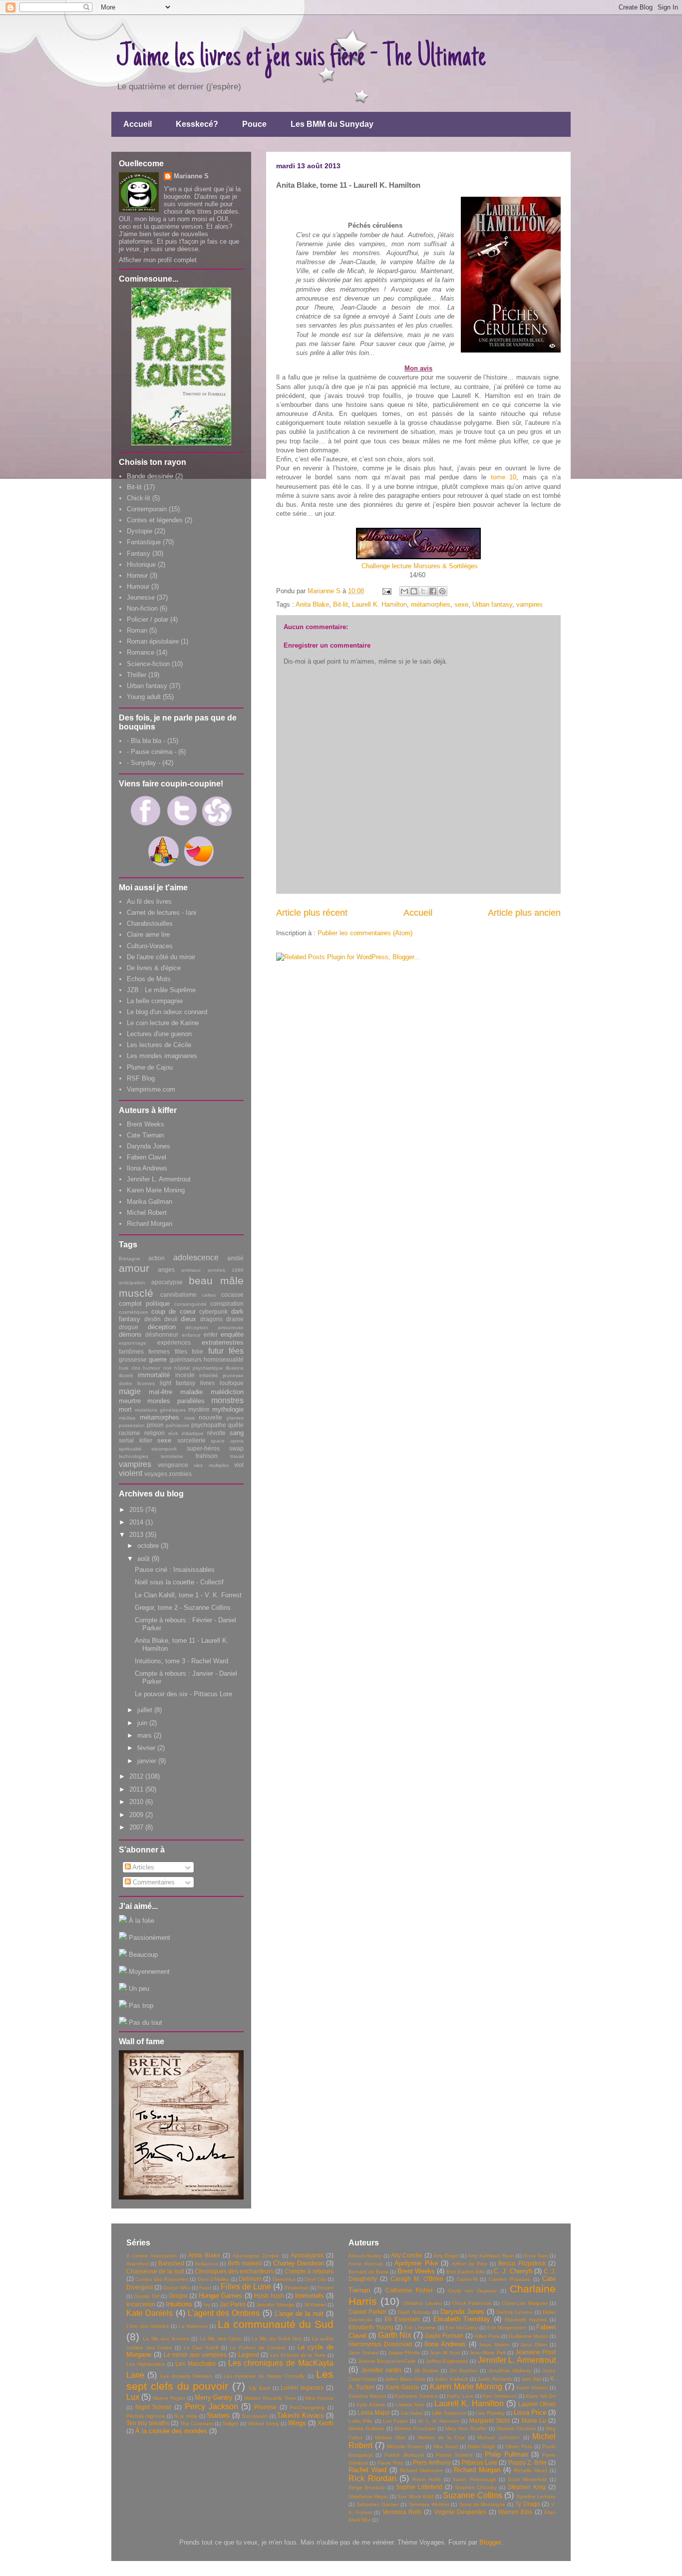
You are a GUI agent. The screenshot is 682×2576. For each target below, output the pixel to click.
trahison (207, 1456)
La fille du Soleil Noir (277, 2339)
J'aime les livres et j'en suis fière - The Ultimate (301, 58)
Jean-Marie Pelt (488, 2353)
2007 (137, 1827)
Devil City (315, 2279)
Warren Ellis (515, 2512)
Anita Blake (312, 604)
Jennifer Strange (275, 2305)
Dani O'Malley (213, 2279)
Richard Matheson (421, 2470)
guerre (158, 1359)
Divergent (140, 2287)
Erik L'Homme (420, 2328)
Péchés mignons (146, 2416)
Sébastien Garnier (378, 2504)
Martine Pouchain (415, 2428)
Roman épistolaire (153, 641)
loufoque (232, 1383)
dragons (211, 1319)
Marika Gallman (150, 1202)
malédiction (227, 1392)
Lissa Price (530, 2412)
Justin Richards (495, 2379)
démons (130, 1334)
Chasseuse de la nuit (155, 2271)
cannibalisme (178, 1294)
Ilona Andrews (147, 1168)
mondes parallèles (176, 1401)
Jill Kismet (315, 2305)
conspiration (227, 1303)
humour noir (157, 1368)
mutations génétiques (160, 1410)
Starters (218, 2415)
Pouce (254, 124)
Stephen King (527, 2487)
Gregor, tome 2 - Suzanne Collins (183, 1608)
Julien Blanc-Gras (405, 2379)
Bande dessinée (150, 476)
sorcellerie (191, 1440)
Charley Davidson (299, 2263)
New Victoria (319, 2398)
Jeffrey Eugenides (447, 2361)
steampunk (164, 1449)
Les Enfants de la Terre (298, 2355)
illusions (235, 1368)
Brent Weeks (146, 1124)
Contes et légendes (155, 520)
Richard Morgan (150, 1224)
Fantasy (139, 553)
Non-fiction (142, 608)
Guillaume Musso (528, 2336)
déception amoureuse (214, 1327)
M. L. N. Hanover (439, 2421)
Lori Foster (395, 2421)
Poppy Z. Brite (527, 2462)
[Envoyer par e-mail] (404, 591)
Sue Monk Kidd (415, 2496)
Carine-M (467, 2279)
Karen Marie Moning (156, 1190)
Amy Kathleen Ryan (491, 2256)
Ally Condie (407, 2255)
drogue (129, 1327)
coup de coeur (173, 1311)
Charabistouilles (150, 923)
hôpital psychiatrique (199, 1368)
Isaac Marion (495, 2345)
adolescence (196, 1258)
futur (216, 1351)
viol (239, 1465)
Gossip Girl (146, 2296)
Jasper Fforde (404, 2353)
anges (166, 1270)
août (145, 1559)
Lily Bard (260, 2388)
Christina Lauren (422, 2303)
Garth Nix (395, 2335)
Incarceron (141, 2304)
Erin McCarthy (462, 2328)
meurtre (130, 1401)
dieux (188, 1319)
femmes (159, 1351)
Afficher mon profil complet (158, 260)
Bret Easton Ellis (465, 2272)
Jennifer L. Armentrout (159, 1179)
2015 (137, 1510)
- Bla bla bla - (146, 741)
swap (236, 1448)
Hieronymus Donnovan (380, 2344)
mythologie (228, 1409)
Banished (171, 2263)
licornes (146, 1383)
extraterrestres (223, 1342)
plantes (235, 1418)
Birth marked (245, 2263)
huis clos (130, 1368)
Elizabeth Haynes (526, 2320)
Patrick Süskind (454, 2455)
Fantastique (144, 542)
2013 (137, 1535)
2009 (137, 1815)
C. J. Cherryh (513, 2271)
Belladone (206, 2264)
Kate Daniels (150, 2313)
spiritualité (130, 1449)
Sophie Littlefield (419, 2487)
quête (236, 1425)
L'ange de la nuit (299, 2314)
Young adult (144, 697)
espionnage (133, 1343)
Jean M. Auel (445, 2353)
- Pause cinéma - (152, 752)
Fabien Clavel (147, 1157)
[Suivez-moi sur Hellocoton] (217, 829)
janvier (148, 1761)
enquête (232, 1334)
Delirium (250, 2279)
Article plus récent (312, 913)
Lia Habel (412, 2413)
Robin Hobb (427, 2479)
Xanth (326, 2423)
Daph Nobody (414, 2312)
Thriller (137, 675)
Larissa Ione (410, 2404)
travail (237, 1456)
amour (134, 1268)
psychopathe (209, 1425)
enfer (211, 1334)
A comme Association (152, 2256)
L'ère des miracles (148, 2326)
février (147, 1748)
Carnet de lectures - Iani (162, 913)
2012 (137, 1776)
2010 (137, 1802)
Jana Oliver (534, 2345)
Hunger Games (220, 2296)
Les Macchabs (195, 2364)
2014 (137, 1522)
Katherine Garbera (416, 2396)
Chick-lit (139, 498)
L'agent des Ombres (224, 2313)
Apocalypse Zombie (256, 2256)
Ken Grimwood (500, 2396)
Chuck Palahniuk (472, 2303)
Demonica (284, 2279)
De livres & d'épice (154, 968)
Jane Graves (363, 2353)
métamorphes (431, 604)
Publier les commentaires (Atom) (365, 933)
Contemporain (147, 509)
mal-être (161, 1392)
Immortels (310, 2296)
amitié (235, 1258)
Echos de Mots (149, 979)
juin (143, 1723)
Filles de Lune (246, 2287)
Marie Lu (534, 2420)
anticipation (132, 1283)
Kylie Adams (371, 2404)
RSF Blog (141, 1078)
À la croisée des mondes (171, 2431)
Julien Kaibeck (451, 2379)
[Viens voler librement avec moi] (199, 869)
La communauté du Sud (276, 2324)
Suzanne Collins (472, 2495)
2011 (137, 1789)
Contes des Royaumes (162, 2279)
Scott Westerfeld (527, 2479)
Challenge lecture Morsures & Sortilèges (420, 566)
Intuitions (179, 2304)
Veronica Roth (402, 2512)
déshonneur (162, 1334)
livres (207, 1383)
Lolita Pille (360, 2421)
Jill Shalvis (426, 2371)
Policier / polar (148, 619)
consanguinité (190, 1304)
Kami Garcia (402, 2387)
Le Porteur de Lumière (258, 2348)
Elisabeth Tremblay (462, 2319)
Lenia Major (374, 2412)
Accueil (138, 124)
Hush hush (269, 2296)
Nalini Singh (482, 2446)
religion (155, 1433)
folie (197, 1351)
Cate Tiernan (145, 1135)
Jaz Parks (232, 2304)
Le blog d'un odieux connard (167, 1012)
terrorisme (172, 1456)
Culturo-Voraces (150, 946)
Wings (297, 2423)
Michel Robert (147, 1213)
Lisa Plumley (490, 2413)
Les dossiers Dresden (186, 2376)
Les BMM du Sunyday (332, 124)
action (157, 1258)
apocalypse (167, 1282)
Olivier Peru (519, 2446)
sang (237, 1433)
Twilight (230, 2423)
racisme (130, 1433)
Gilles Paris (487, 2336)
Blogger (490, 2542)
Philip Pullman (506, 2454)
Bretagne (130, 1259)
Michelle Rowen (405, 2446)
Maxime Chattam (516, 2428)
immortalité (154, 1375)
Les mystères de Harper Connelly (264, 2376)
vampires (529, 604)
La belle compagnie (155, 1001)
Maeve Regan (169, 2398)
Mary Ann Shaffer (466, 2428)
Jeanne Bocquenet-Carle (387, 2361)
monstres (227, 1400)
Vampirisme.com (151, 1089)
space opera (227, 1441)
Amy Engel (446, 2256)
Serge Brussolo (367, 2487)
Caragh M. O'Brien (417, 2279)
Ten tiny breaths (148, 2423)
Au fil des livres (149, 902)
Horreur (137, 575)
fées (236, 1351)
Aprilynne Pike (416, 2263)
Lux (133, 2397)
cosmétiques (133, 1312)
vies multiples (211, 1465)
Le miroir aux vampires (195, 2355)
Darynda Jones (149, 1146)
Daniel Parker (367, 2312)
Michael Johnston (499, 2437)
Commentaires (153, 1882)
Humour (138, 586)
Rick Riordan (372, 2478)
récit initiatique (186, 1433)
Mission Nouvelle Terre (270, 2398)
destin (153, 1319)
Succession (255, 2416)
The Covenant (197, 2423)
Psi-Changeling (307, 2407)
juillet (146, 1710)
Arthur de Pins (470, 2264)
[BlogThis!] (414, 591)
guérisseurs (186, 1359)
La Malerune (193, 2326)
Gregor (178, 2296)
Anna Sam (535, 2256)
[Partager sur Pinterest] (442, 591)
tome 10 (504, 477)
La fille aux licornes (166, 2339)
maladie (191, 1392)
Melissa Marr (390, 2437)
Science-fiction (148, 664)
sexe (461, 604)
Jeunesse (141, 597)
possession (132, 1425)
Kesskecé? (197, 124)
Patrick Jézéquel (404, 2455)
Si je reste (186, 2416)
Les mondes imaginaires (162, 1056)
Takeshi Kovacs (300, 2415)
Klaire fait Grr (541, 2396)
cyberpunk (213, 1311)
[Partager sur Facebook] (433, 591)
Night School (154, 2407)
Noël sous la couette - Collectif (179, 1582)
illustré (126, 1375)
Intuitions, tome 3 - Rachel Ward (181, 1661)
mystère (199, 1409)
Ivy (207, 2305)
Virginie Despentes (460, 2512)
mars (146, 1735)
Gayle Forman (444, 2336)
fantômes (131, 1351)
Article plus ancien (524, 913)
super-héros (203, 1448)
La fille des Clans (220, 2339)
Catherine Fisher (409, 2290)
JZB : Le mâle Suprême (161, 990)
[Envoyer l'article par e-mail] (386, 591)
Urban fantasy (492, 604)
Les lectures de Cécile (159, 1045)
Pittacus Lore (480, 2462)
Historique (141, 564)
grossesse (133, 1359)
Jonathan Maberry (510, 2371)
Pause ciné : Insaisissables (175, 1570)
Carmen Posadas (510, 2279)
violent (131, 1473)
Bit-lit (341, 604)
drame (235, 1319)
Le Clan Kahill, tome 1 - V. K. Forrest (188, 1595)
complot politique (144, 1303)
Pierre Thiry (390, 2463)
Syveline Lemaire (536, 2496)
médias (127, 1418)
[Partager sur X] (423, 591)
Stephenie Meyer (368, 2496)
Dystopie (140, 531)
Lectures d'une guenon (159, 1034)
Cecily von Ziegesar (472, 2291)
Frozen (326, 2288)
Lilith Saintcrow (449, 2413)
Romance (141, 652)
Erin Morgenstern (507, 2328)
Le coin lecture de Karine (163, 1023)
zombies (180, 1474)
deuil (171, 1319)
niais (189, 1418)
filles (181, 1351)
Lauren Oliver (537, 2404)
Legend (249, 2355)
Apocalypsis (307, 2255)
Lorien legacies (302, 2388)
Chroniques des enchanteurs (234, 2271)
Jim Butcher (463, 2371)
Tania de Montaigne (482, 2504)
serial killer (136, 1440)
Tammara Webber (429, 2504)
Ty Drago (528, 2504)
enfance (191, 1335)
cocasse (232, 1294)
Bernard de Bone (368, 2272)
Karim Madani (532, 2388)
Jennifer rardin (381, 2370)
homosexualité (224, 1359)
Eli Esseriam (402, 2319)
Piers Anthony (432, 2462)
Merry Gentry (214, 2397)
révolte (216, 1433)
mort (125, 1409)
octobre (149, 1546)
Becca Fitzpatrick (522, 2263)
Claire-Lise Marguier (525, 2303)
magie (130, 1391)
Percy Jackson (211, 2406)
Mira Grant (446, 2446)
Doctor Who (177, 2288)
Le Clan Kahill (201, 2348)
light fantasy (178, 1383)
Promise (265, 2407)
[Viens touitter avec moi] (181, 829)
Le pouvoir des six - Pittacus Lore (183, 1694)
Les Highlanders (146, 2364)
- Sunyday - (144, 763)
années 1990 (226, 1270)
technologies (134, 1456)
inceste (185, 1375)
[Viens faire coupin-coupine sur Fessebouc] (146, 829)
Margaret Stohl (490, 2420)
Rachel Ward (367, 2470)
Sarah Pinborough (474, 2479)
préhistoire (178, 1425)
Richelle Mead (530, 2470)
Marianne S (191, 176)
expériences (174, 1342)
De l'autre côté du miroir (161, 957)
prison (155, 1425)
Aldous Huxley (365, 2256)
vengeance (173, 1465)
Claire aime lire (148, 934)
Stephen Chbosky (476, 2487)
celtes (209, 1295)
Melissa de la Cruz (442, 2437)
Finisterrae (297, 2288)
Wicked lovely (263, 2423)
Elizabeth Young (371, 2327)
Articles (143, 1867)
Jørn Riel (531, 2379)
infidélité (209, 1375)
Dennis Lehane (515, 2312)
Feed (205, 2288)
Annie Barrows (366, 2264)
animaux (191, 1270)
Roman (137, 630)
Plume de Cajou (150, 1067)
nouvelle (210, 1417)
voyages (156, 1474)
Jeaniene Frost (536, 2352)
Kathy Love (460, 2396)
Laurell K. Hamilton (379, 604)
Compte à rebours (309, 2271)
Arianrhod (138, 2264)
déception (162, 1327)
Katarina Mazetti (367, 2396)
